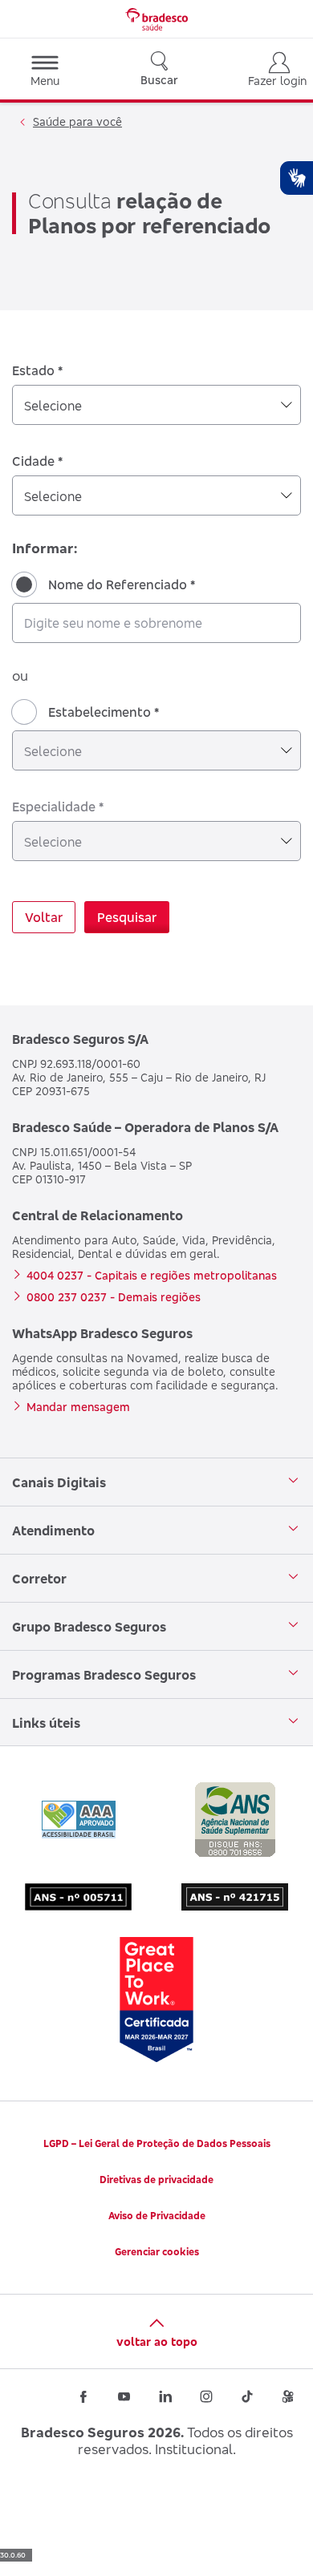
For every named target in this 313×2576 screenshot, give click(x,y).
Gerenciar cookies (157, 2252)
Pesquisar (127, 917)
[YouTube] (124, 2396)
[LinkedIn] (165, 2396)
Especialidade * (58, 807)
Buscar (159, 80)
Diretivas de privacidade (156, 2180)
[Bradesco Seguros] (156, 19)
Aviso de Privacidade (157, 2216)
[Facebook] (83, 2396)
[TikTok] (247, 2396)
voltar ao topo (157, 2341)
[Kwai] (288, 2396)
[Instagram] (206, 2396)
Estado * (37, 370)
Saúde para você (77, 121)
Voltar (44, 917)
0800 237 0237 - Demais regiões (114, 1297)
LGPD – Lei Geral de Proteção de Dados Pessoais (157, 2143)
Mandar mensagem (78, 1407)
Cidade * (37, 461)
